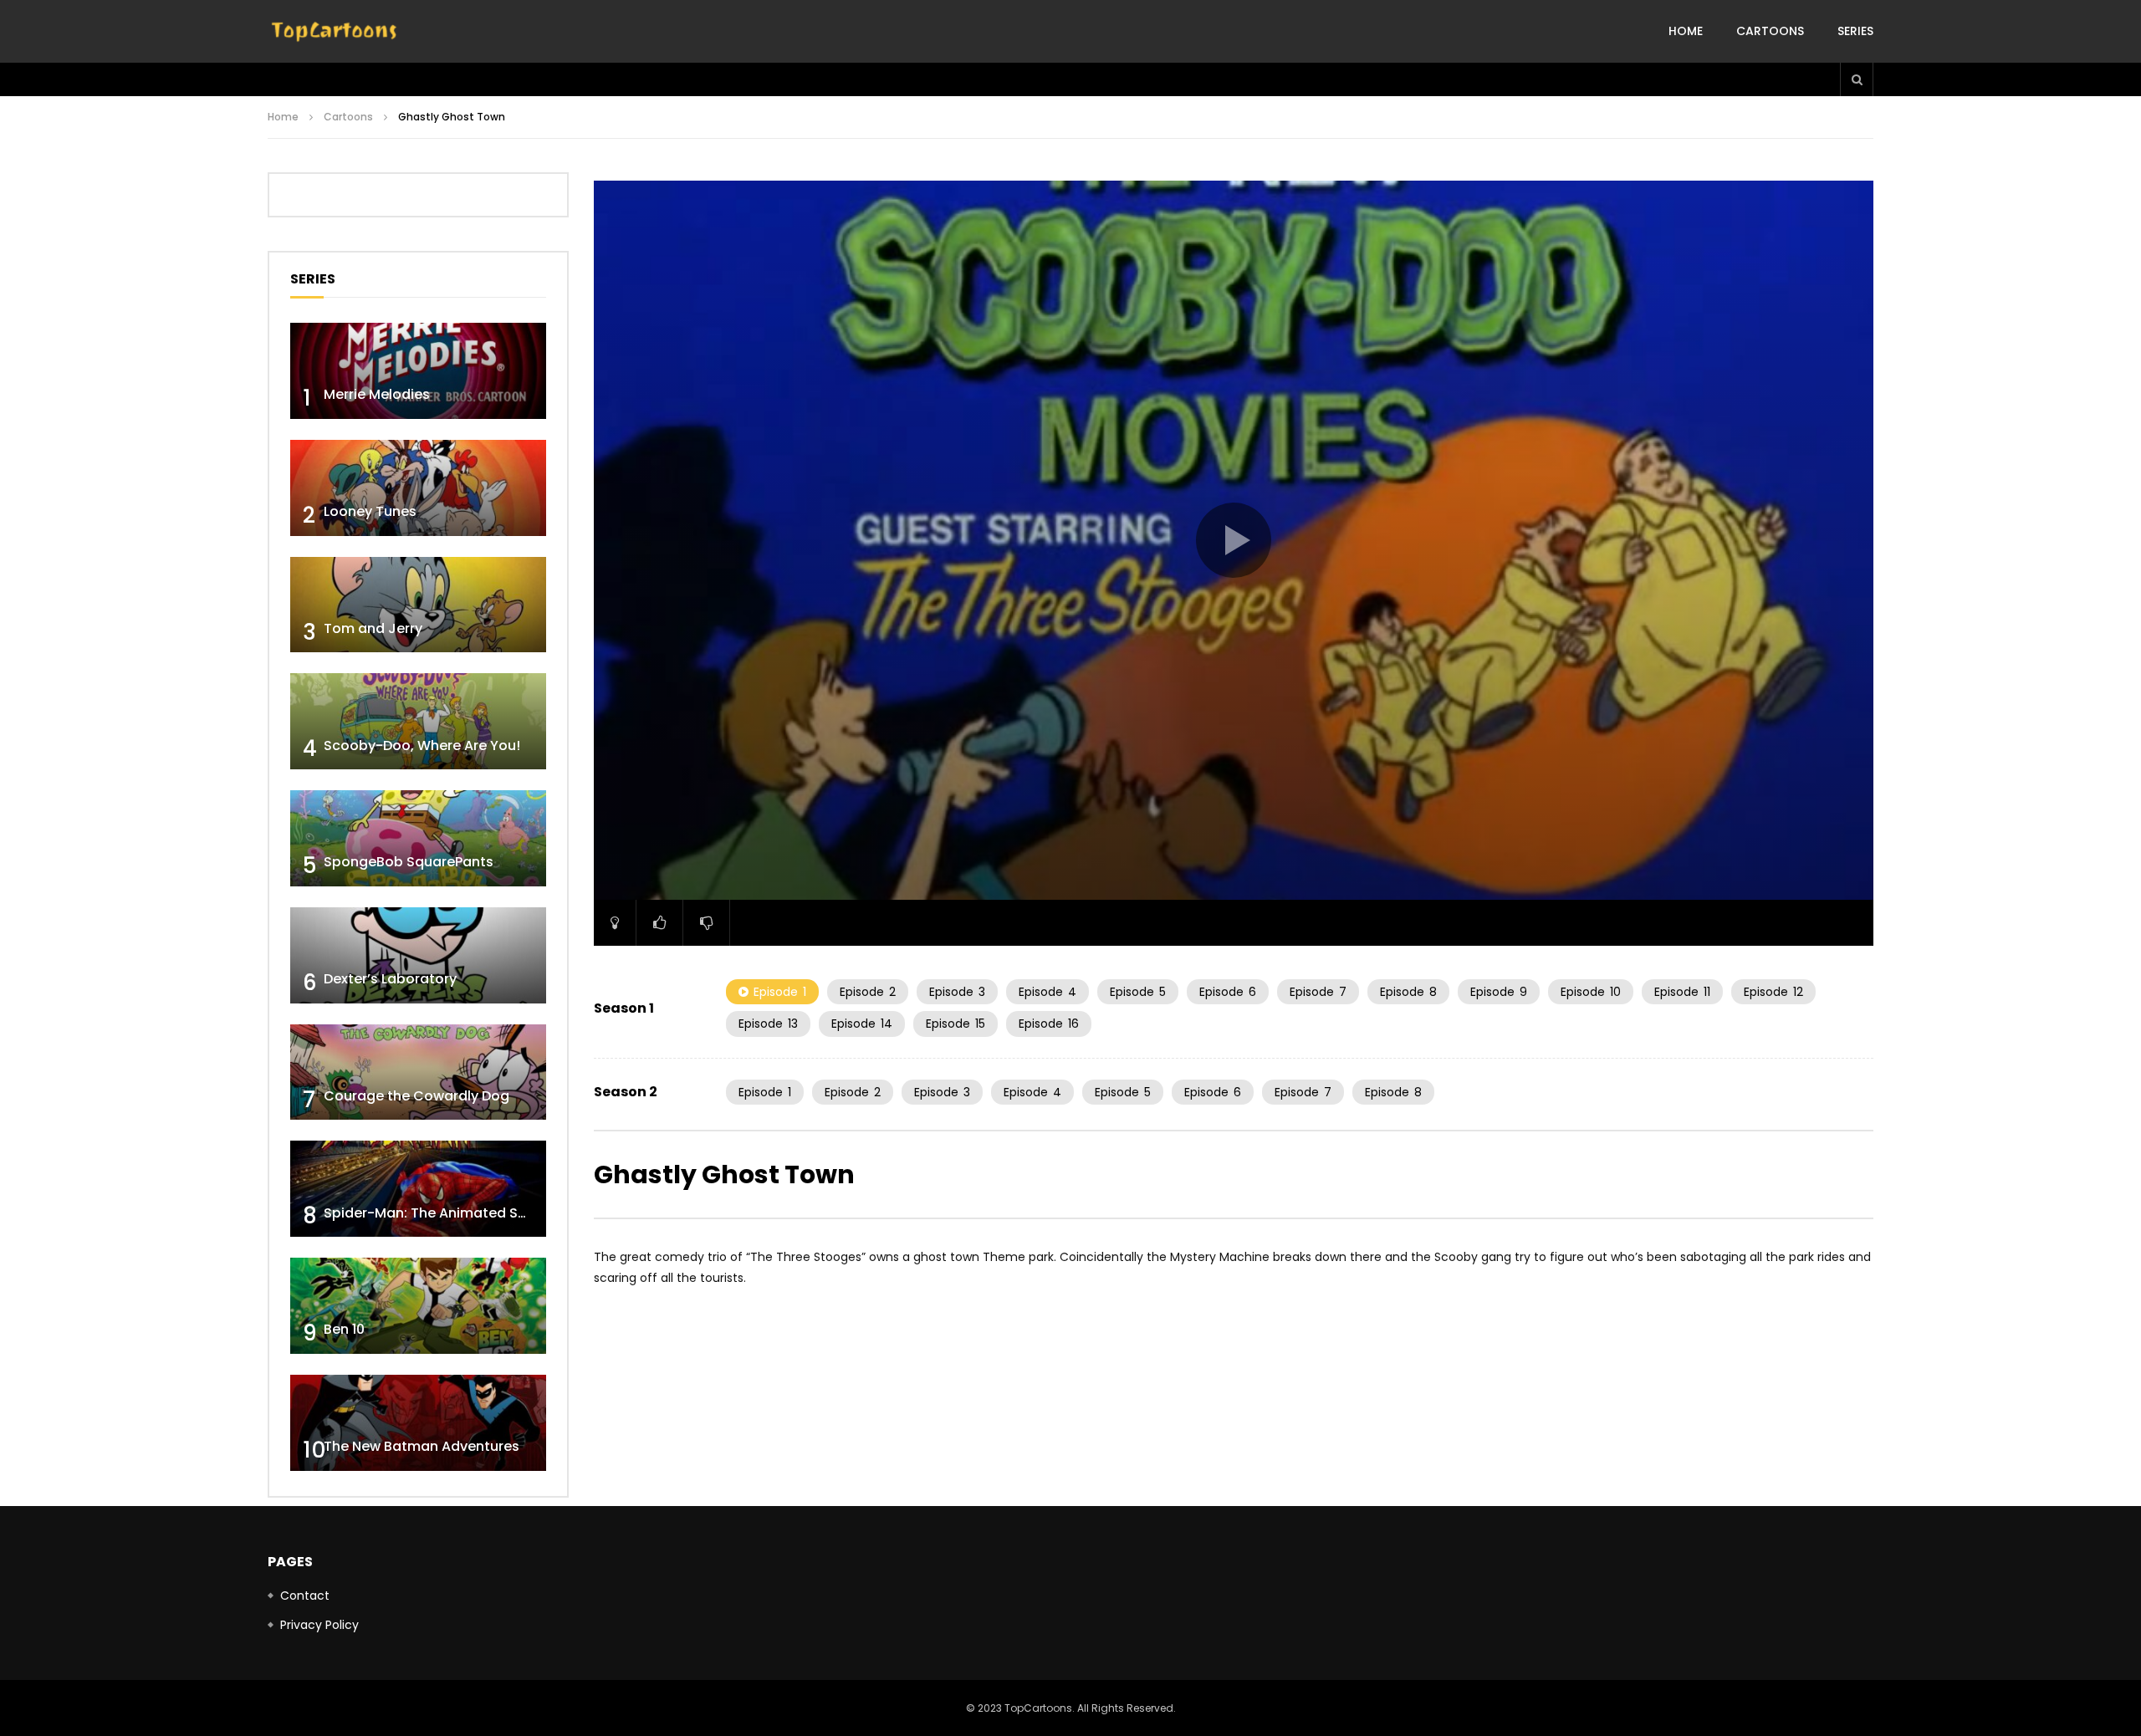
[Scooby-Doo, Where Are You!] (418, 721)
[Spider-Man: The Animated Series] (418, 1189)
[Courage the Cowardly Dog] (418, 1072)
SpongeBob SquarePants (409, 862)
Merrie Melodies (377, 394)
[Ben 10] (418, 1306)
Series (1855, 31)
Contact (305, 1596)
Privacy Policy (319, 1625)
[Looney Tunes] (418, 488)
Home (1686, 31)
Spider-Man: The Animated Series (437, 1213)
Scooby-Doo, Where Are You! (422, 745)
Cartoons (1770, 31)
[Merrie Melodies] (418, 371)
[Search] (1857, 79)
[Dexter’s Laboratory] (418, 955)
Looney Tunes (370, 511)
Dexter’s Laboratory (390, 979)
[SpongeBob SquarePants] (418, 838)
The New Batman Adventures (422, 1446)
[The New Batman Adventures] (418, 1423)
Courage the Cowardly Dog (416, 1096)
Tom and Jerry (373, 628)
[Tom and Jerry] (418, 605)
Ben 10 (344, 1329)
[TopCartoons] (335, 32)
